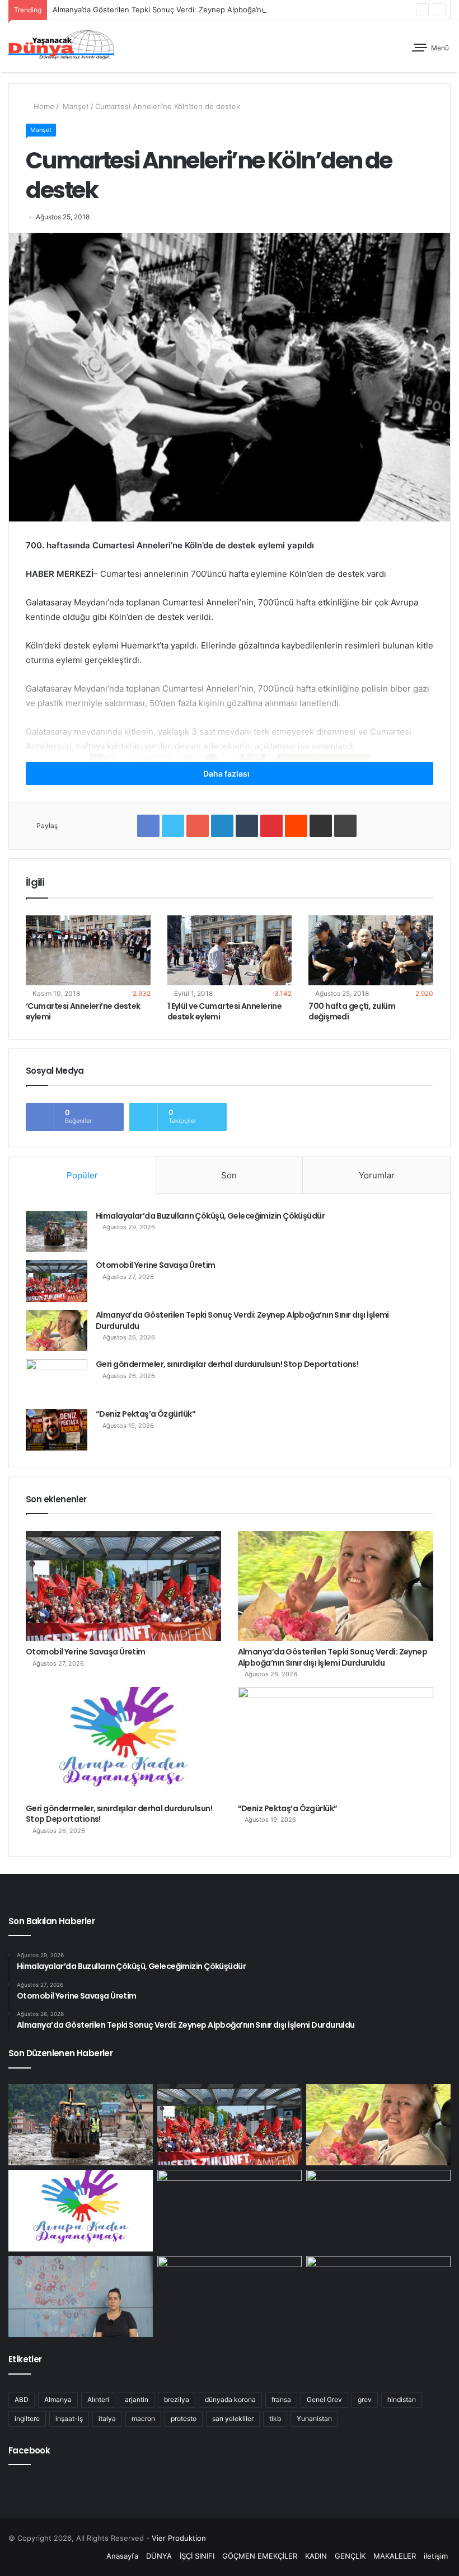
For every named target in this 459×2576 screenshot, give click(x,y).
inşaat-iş (69, 2418)
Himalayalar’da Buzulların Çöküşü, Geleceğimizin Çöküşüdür (210, 1216)
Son (229, 1175)
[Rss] (91, 2556)
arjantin (137, 2399)
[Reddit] (296, 826)
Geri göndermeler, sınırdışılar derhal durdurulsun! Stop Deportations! (227, 1364)
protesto (184, 2418)
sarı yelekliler (233, 2418)
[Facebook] (148, 826)
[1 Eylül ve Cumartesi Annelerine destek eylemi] (230, 951)
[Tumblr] (247, 826)
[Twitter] (173, 826)
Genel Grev (324, 2399)
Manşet (75, 106)
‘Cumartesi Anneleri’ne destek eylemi (83, 1011)
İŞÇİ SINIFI (197, 2556)
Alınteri (98, 2399)
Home (43, 106)
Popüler (82, 1175)
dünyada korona (230, 2399)
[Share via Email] (321, 826)
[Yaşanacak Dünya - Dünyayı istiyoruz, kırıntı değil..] (62, 46)
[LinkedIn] (222, 826)
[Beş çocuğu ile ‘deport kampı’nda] (378, 2297)
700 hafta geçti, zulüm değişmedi (352, 1011)
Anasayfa (122, 2556)
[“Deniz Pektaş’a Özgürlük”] (57, 1430)
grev (365, 2399)
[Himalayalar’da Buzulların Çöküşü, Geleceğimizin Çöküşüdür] (57, 1231)
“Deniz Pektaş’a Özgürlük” (146, 1414)
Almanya (58, 2399)
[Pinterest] (271, 826)
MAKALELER (395, 2556)
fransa (281, 2399)
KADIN (316, 2556)
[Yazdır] (345, 826)
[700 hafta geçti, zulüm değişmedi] (371, 951)
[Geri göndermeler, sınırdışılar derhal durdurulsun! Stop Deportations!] (57, 1380)
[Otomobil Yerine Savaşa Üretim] (57, 1281)
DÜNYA (159, 2556)
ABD (22, 2399)
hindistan (402, 2399)
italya (107, 2418)
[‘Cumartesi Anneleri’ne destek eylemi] (88, 951)
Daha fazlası (227, 774)
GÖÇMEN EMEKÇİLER (260, 2556)
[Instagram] (78, 2556)
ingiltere (27, 2418)
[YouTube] (64, 2556)
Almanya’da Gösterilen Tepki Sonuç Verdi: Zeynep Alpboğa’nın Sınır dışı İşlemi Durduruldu (207, 10)
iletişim (436, 2556)
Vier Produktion (179, 2538)
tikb (275, 2418)
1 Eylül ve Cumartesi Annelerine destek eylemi (225, 1011)
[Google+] (198, 826)
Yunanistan (314, 2418)
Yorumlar (377, 1175)
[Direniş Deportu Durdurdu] (81, 2297)
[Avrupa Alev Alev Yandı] (378, 2211)
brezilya (177, 2399)
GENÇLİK (350, 2556)
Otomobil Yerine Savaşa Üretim (156, 1265)
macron (143, 2418)
